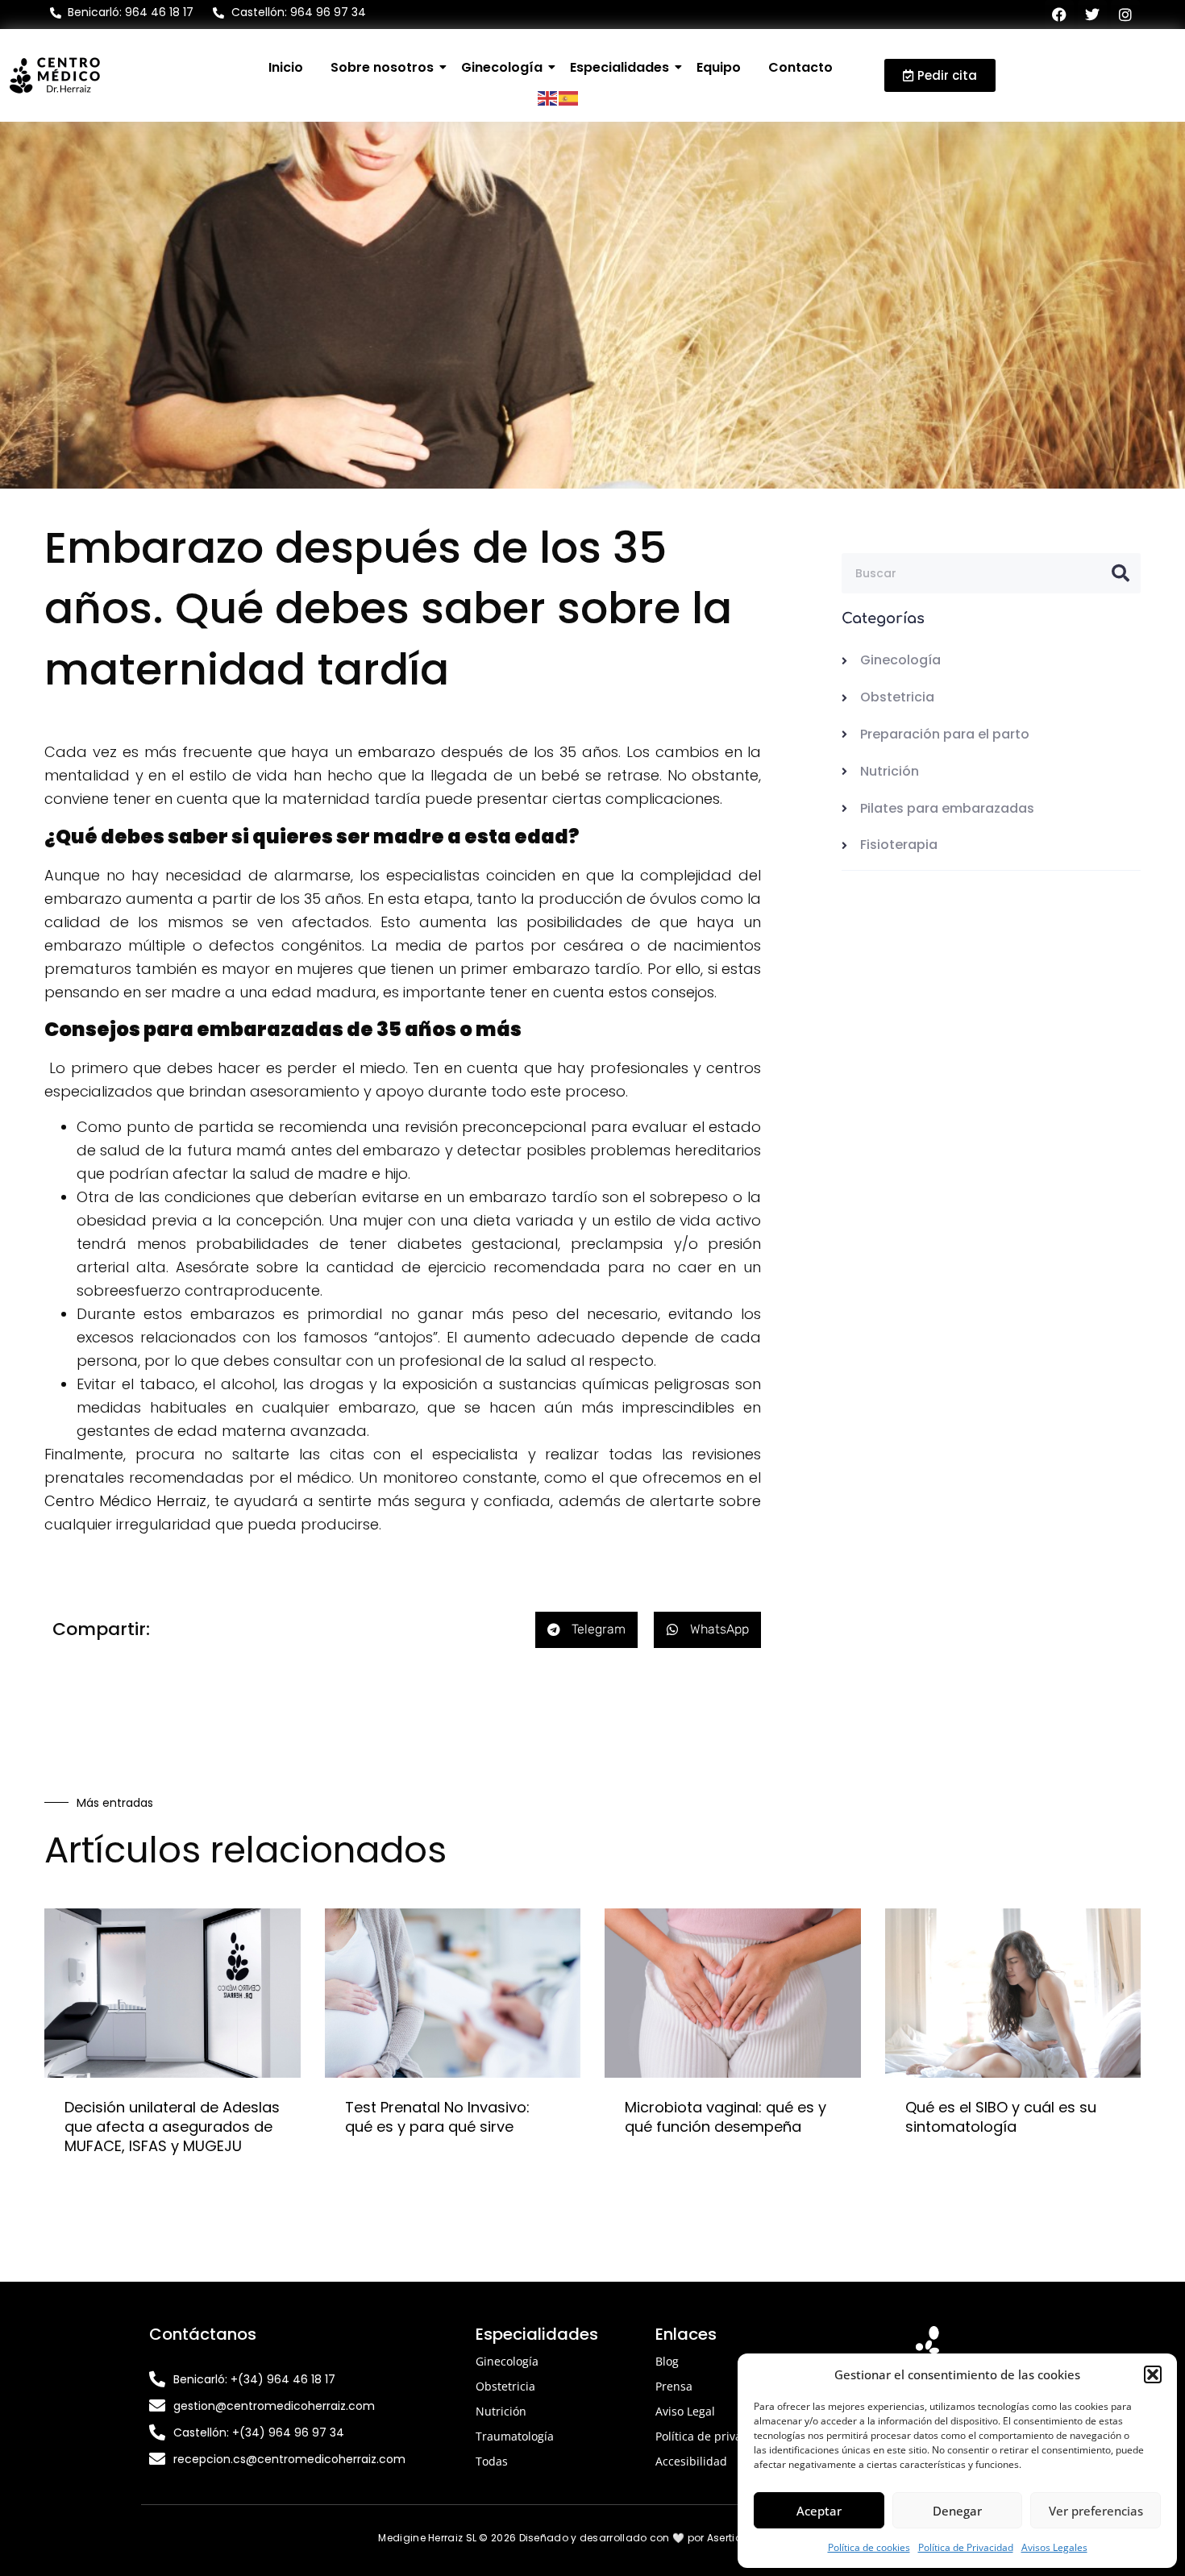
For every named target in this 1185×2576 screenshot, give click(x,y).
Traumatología (515, 2436)
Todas (492, 2461)
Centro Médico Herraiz (126, 1501)
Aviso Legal (685, 2411)
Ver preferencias (1096, 2511)
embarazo (399, 752)
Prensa (674, 2386)
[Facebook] (1059, 15)
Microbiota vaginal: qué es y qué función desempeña (726, 2117)
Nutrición (501, 2411)
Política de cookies (869, 2547)
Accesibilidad (691, 2461)
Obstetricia (505, 2386)
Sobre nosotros (382, 67)
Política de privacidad (713, 2436)
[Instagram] (1125, 15)
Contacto (800, 67)
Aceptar (819, 2511)
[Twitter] (1092, 15)
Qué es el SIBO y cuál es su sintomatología (1001, 2117)
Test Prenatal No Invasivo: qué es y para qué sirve (437, 2117)
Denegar (957, 2511)
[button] (1153, 2374)
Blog (667, 2361)
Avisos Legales (1054, 2547)
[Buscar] (1121, 573)
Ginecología (502, 67)
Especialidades (620, 67)
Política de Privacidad (966, 2547)
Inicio (286, 67)
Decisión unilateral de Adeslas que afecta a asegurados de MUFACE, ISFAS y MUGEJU (172, 2127)
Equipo (719, 67)
